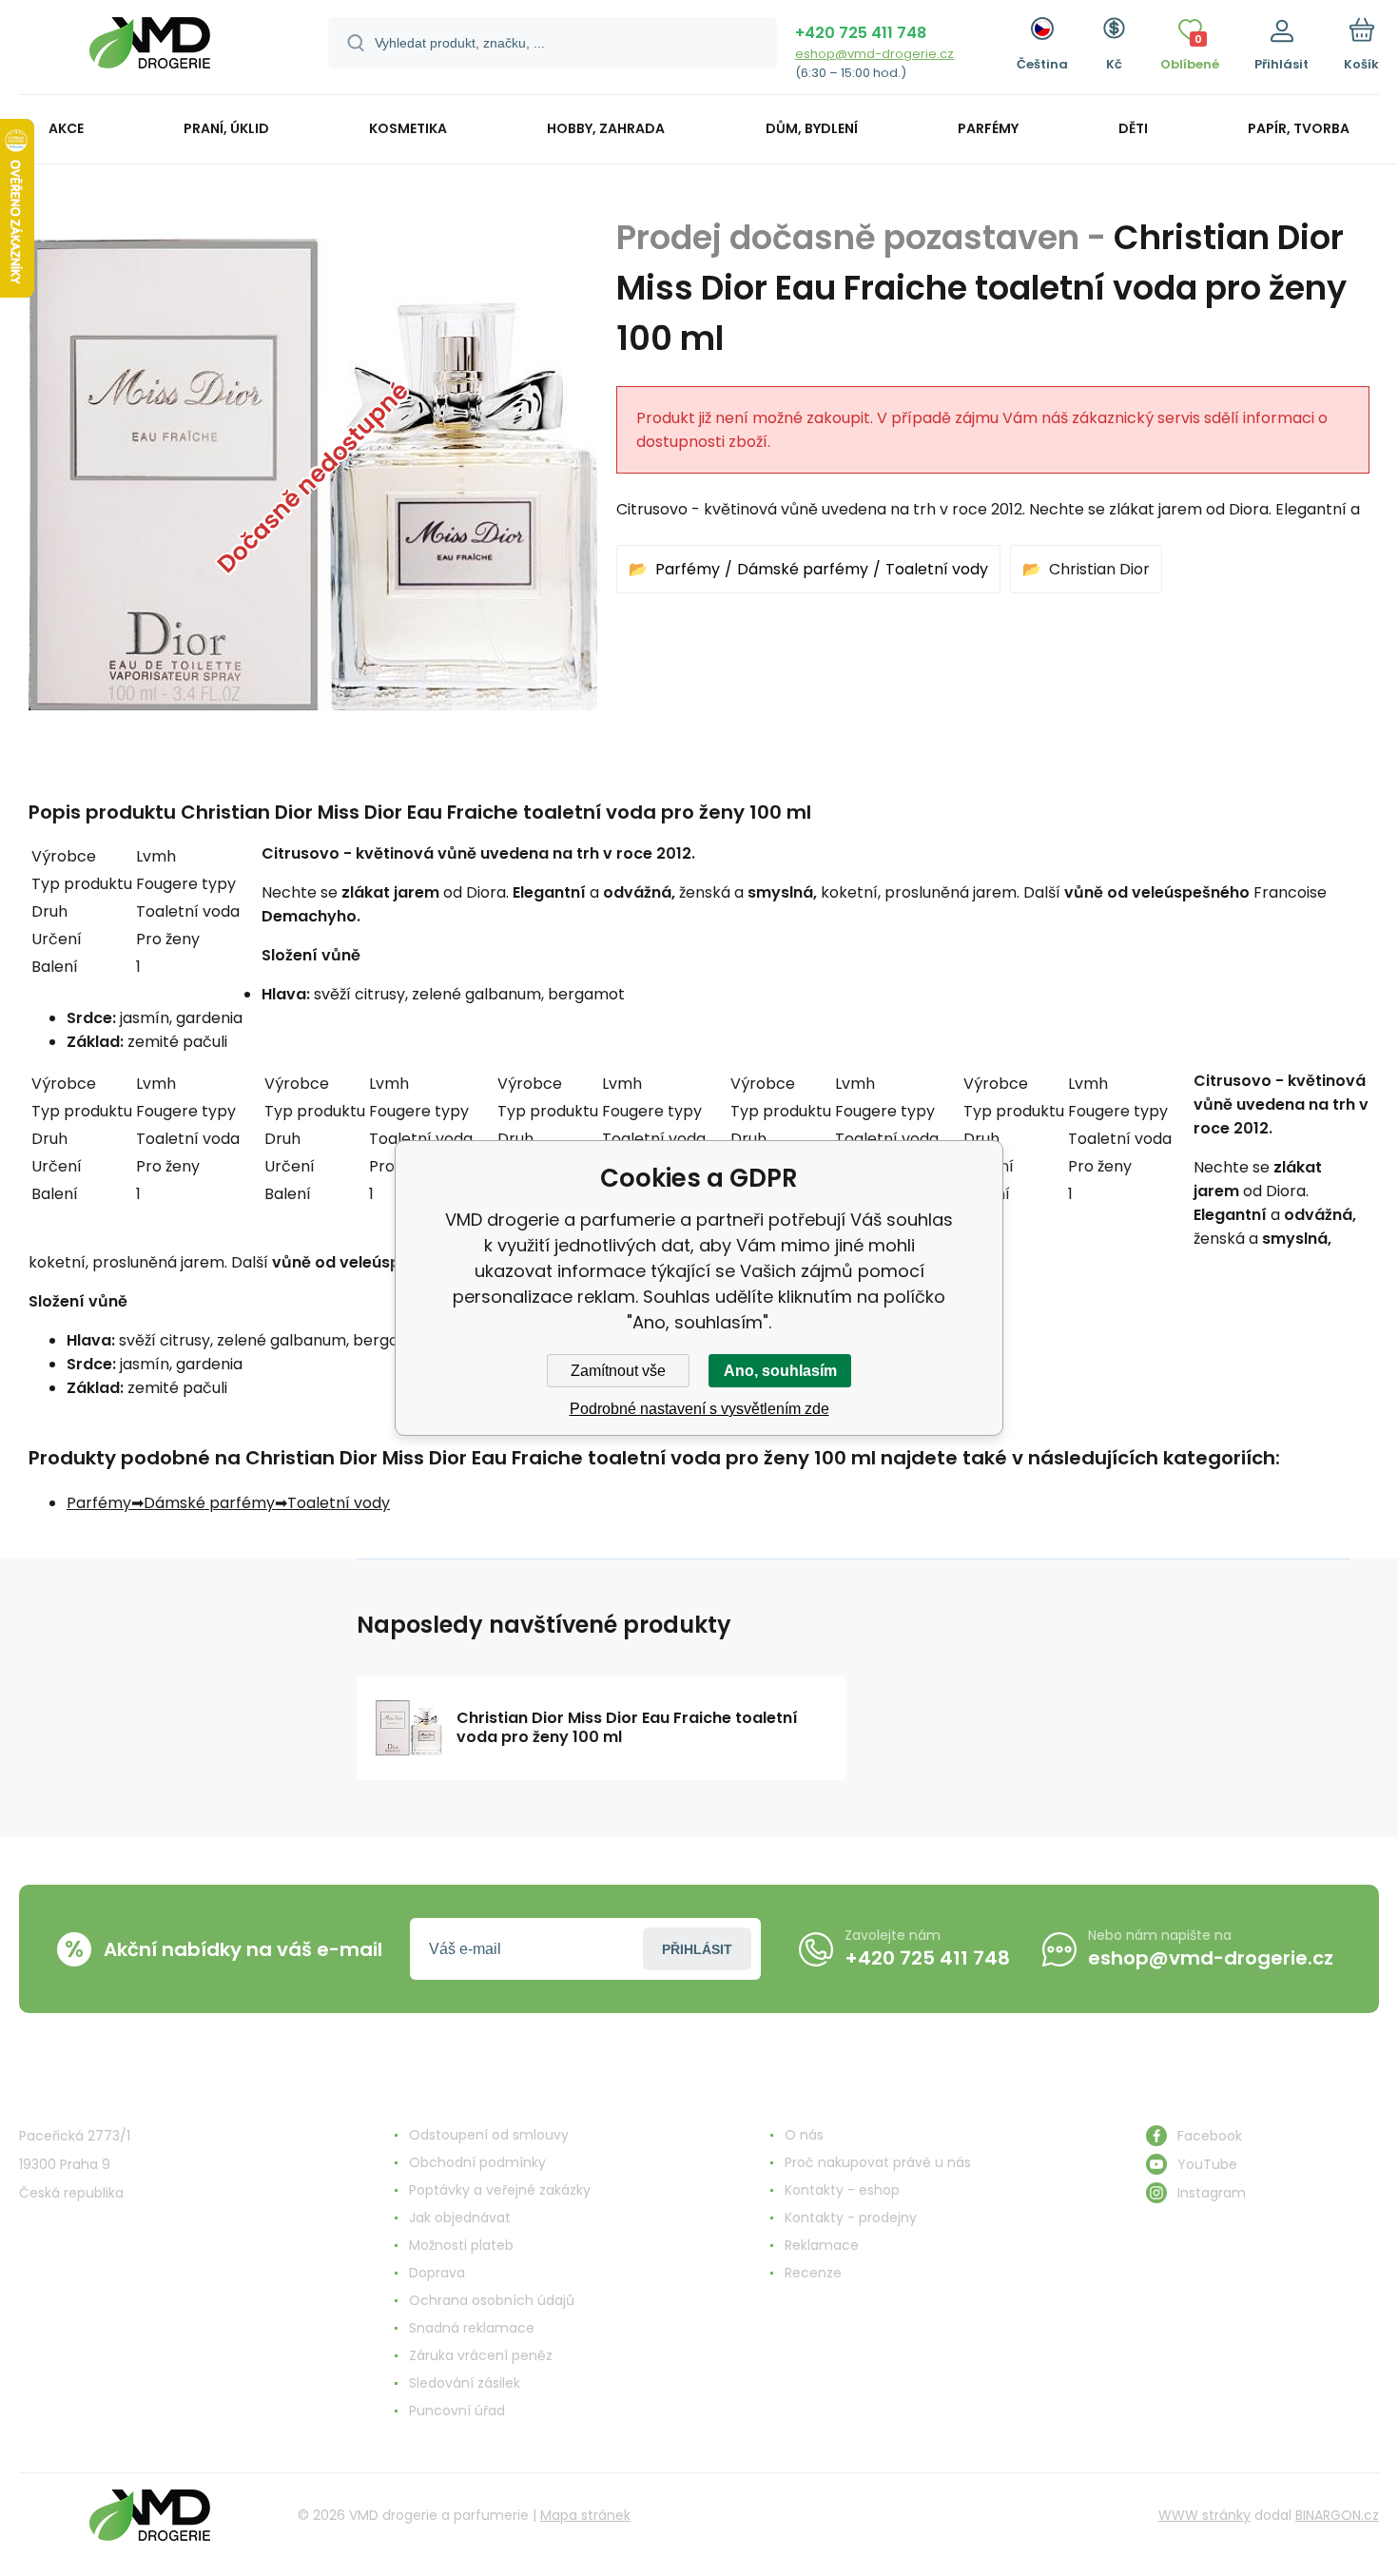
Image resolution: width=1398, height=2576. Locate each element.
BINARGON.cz (1337, 2515)
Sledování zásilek (465, 2383)
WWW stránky (1204, 2515)
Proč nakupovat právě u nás (878, 2162)
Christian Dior (1099, 569)
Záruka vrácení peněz (481, 2355)
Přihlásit (697, 1949)
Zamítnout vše (618, 1371)
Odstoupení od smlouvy (489, 2135)
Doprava (437, 2273)
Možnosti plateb (461, 2245)
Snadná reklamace (472, 2328)
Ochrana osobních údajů (492, 2300)
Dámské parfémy (803, 569)
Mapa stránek (585, 2515)
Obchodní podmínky (477, 2162)
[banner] (150, 50)
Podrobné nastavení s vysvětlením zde (699, 1409)
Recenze (813, 2273)
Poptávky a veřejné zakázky (500, 2190)
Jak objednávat (460, 2218)
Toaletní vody (937, 569)
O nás (804, 2135)
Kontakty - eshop (842, 2190)
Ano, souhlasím (780, 1371)
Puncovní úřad (457, 2411)
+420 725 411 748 (861, 33)
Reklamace (822, 2245)
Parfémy (688, 569)
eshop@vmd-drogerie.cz (874, 54)
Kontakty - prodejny (851, 2218)
